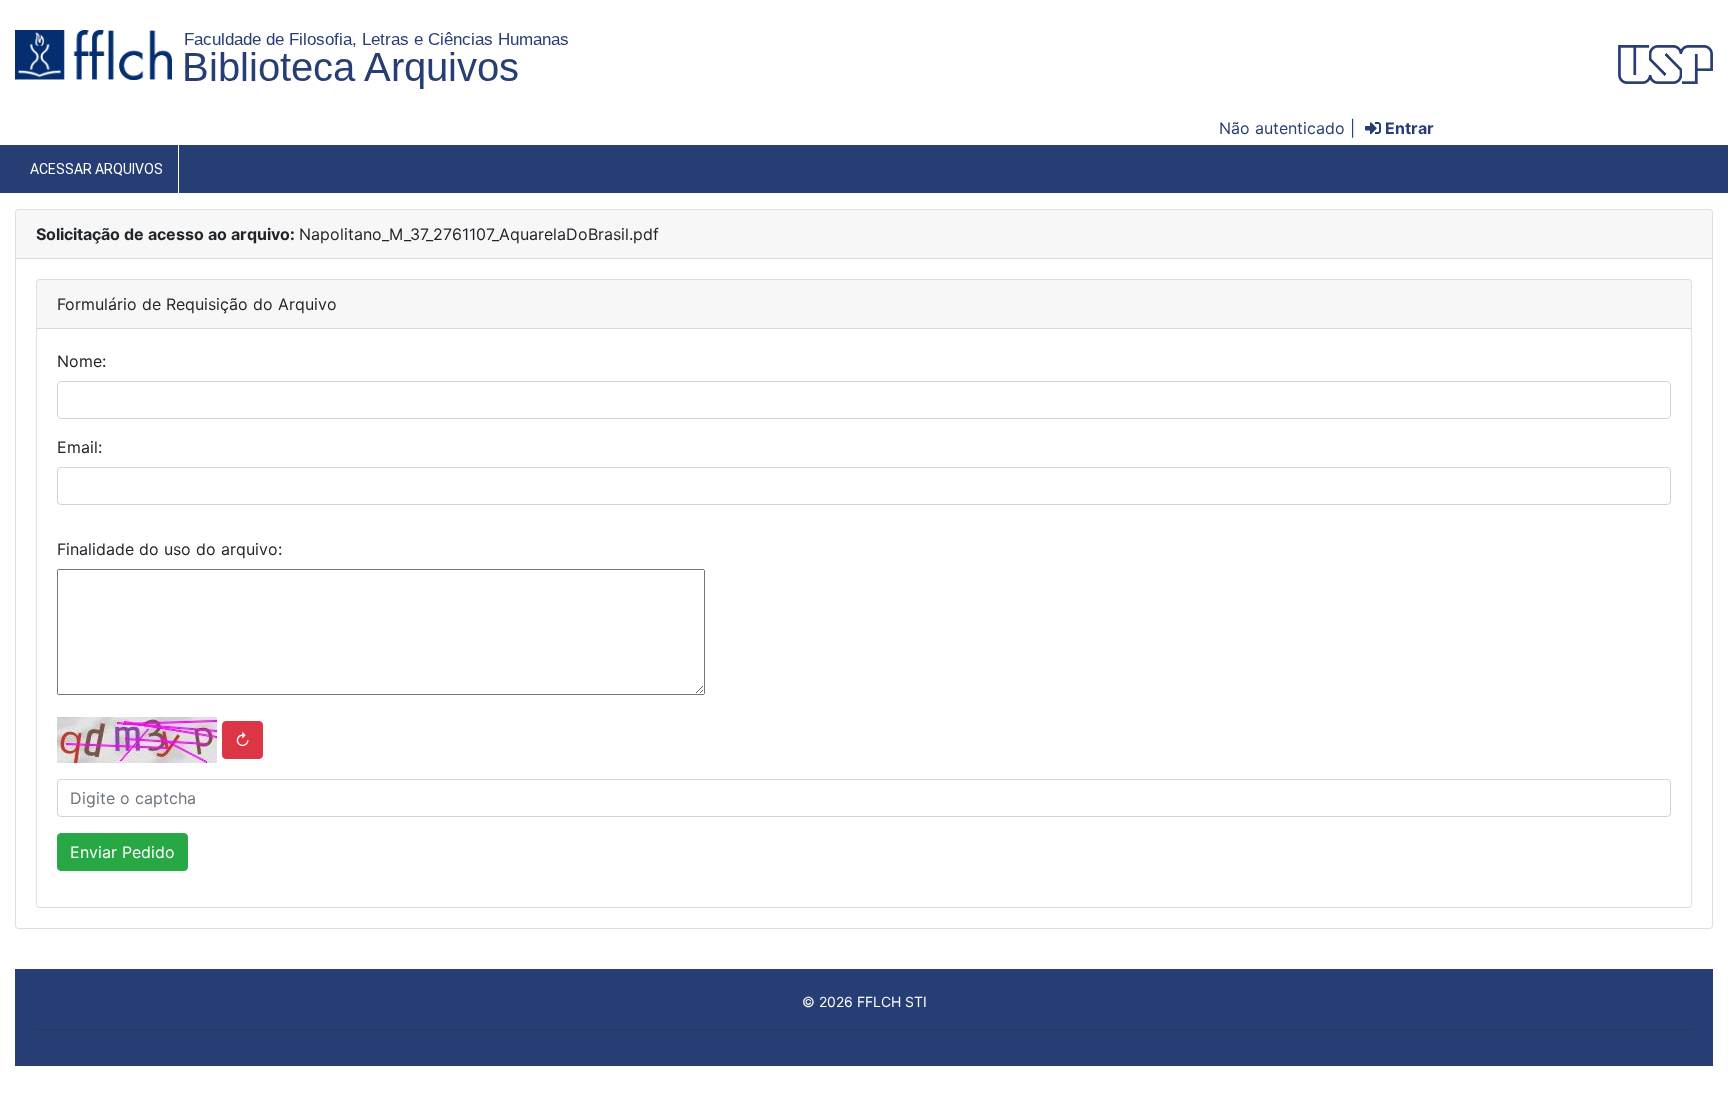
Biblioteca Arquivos (350, 67)
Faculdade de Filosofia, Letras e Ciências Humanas (376, 39)
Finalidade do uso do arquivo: (169, 549)
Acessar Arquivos (96, 169)
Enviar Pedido (122, 852)
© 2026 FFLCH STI (864, 1001)
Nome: (81, 361)
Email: (79, 447)
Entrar (1407, 128)
